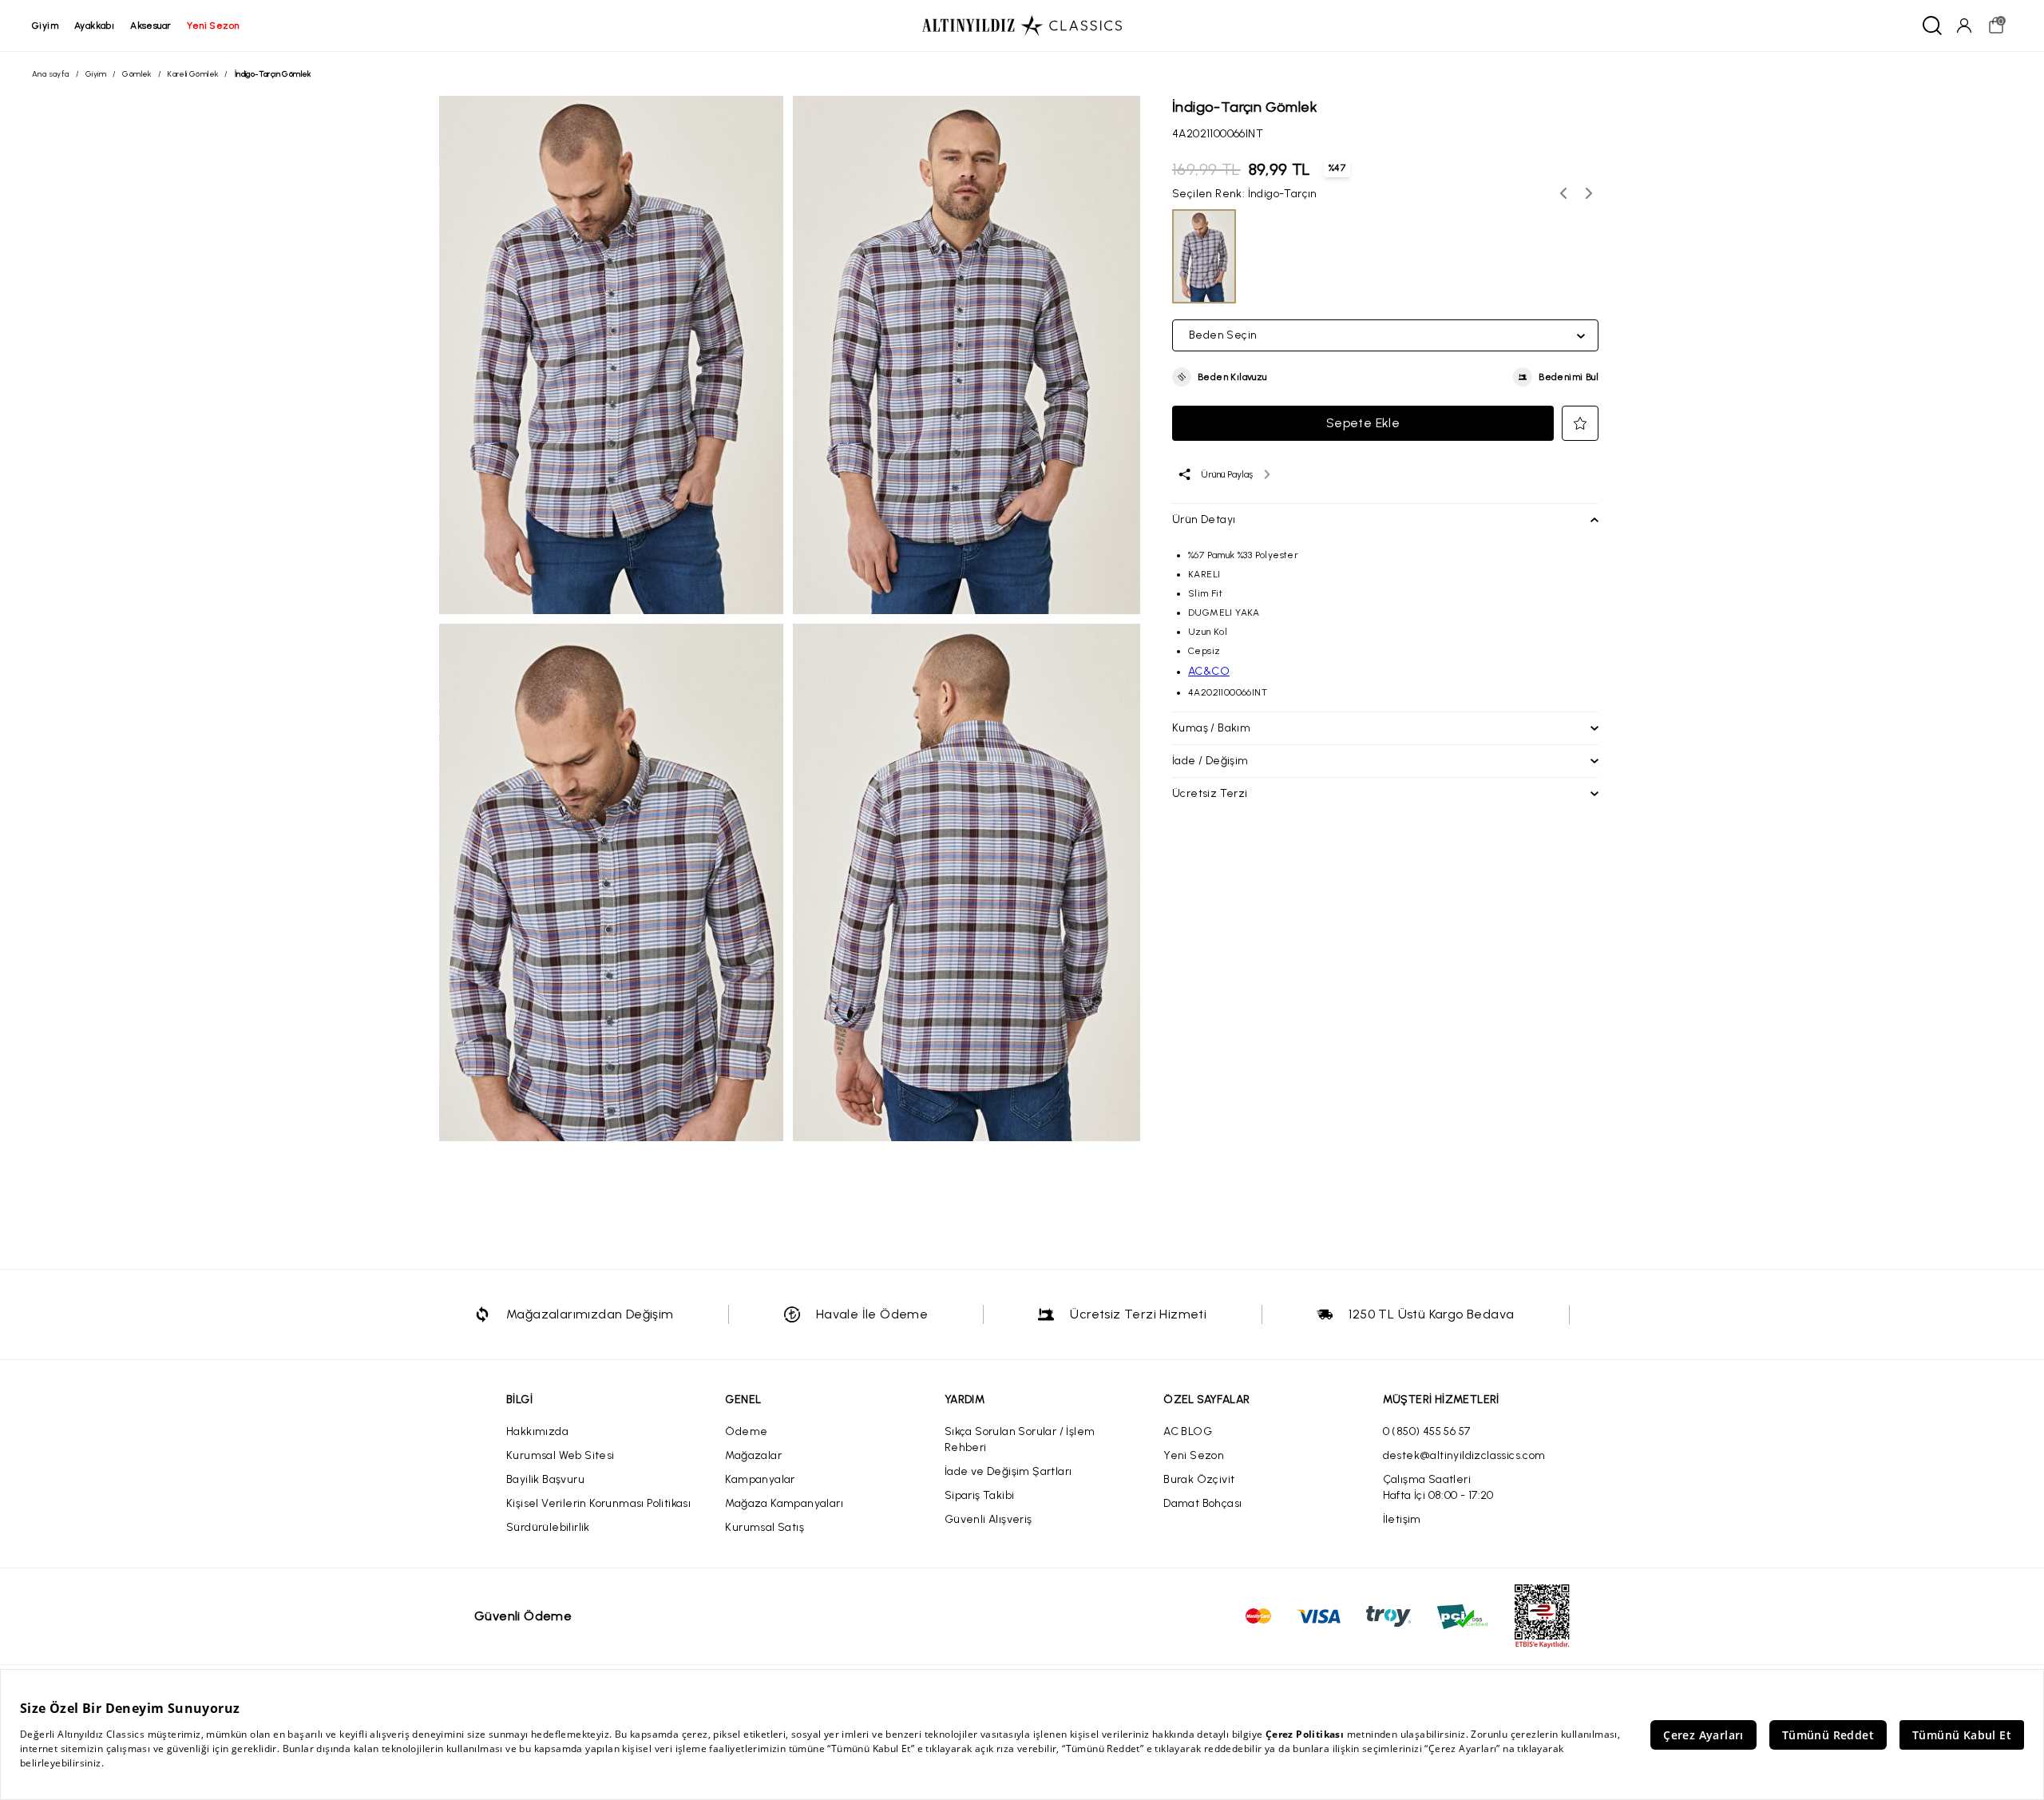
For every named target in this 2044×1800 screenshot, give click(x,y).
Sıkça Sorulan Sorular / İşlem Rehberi (1020, 1439)
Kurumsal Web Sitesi (561, 1455)
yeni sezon (213, 26)
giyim (45, 26)
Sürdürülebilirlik (548, 1527)
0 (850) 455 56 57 (1427, 1431)
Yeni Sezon (1194, 1455)
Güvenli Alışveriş (988, 1519)
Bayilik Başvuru (545, 1479)
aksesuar (151, 26)
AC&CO (1209, 671)
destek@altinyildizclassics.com (1464, 1455)
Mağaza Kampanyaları (784, 1503)
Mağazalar (753, 1455)
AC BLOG (1188, 1431)
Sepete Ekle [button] (1363, 423)
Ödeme (746, 1431)
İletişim (1402, 1519)
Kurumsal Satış (765, 1527)
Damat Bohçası (1202, 1503)
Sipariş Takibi (980, 1495)
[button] (1220, 377)
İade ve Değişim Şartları (1008, 1471)
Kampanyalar (760, 1479)
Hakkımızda (537, 1431)
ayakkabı (94, 26)
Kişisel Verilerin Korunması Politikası (598, 1503)
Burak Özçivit (1199, 1479)
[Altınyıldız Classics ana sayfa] (1022, 26)
